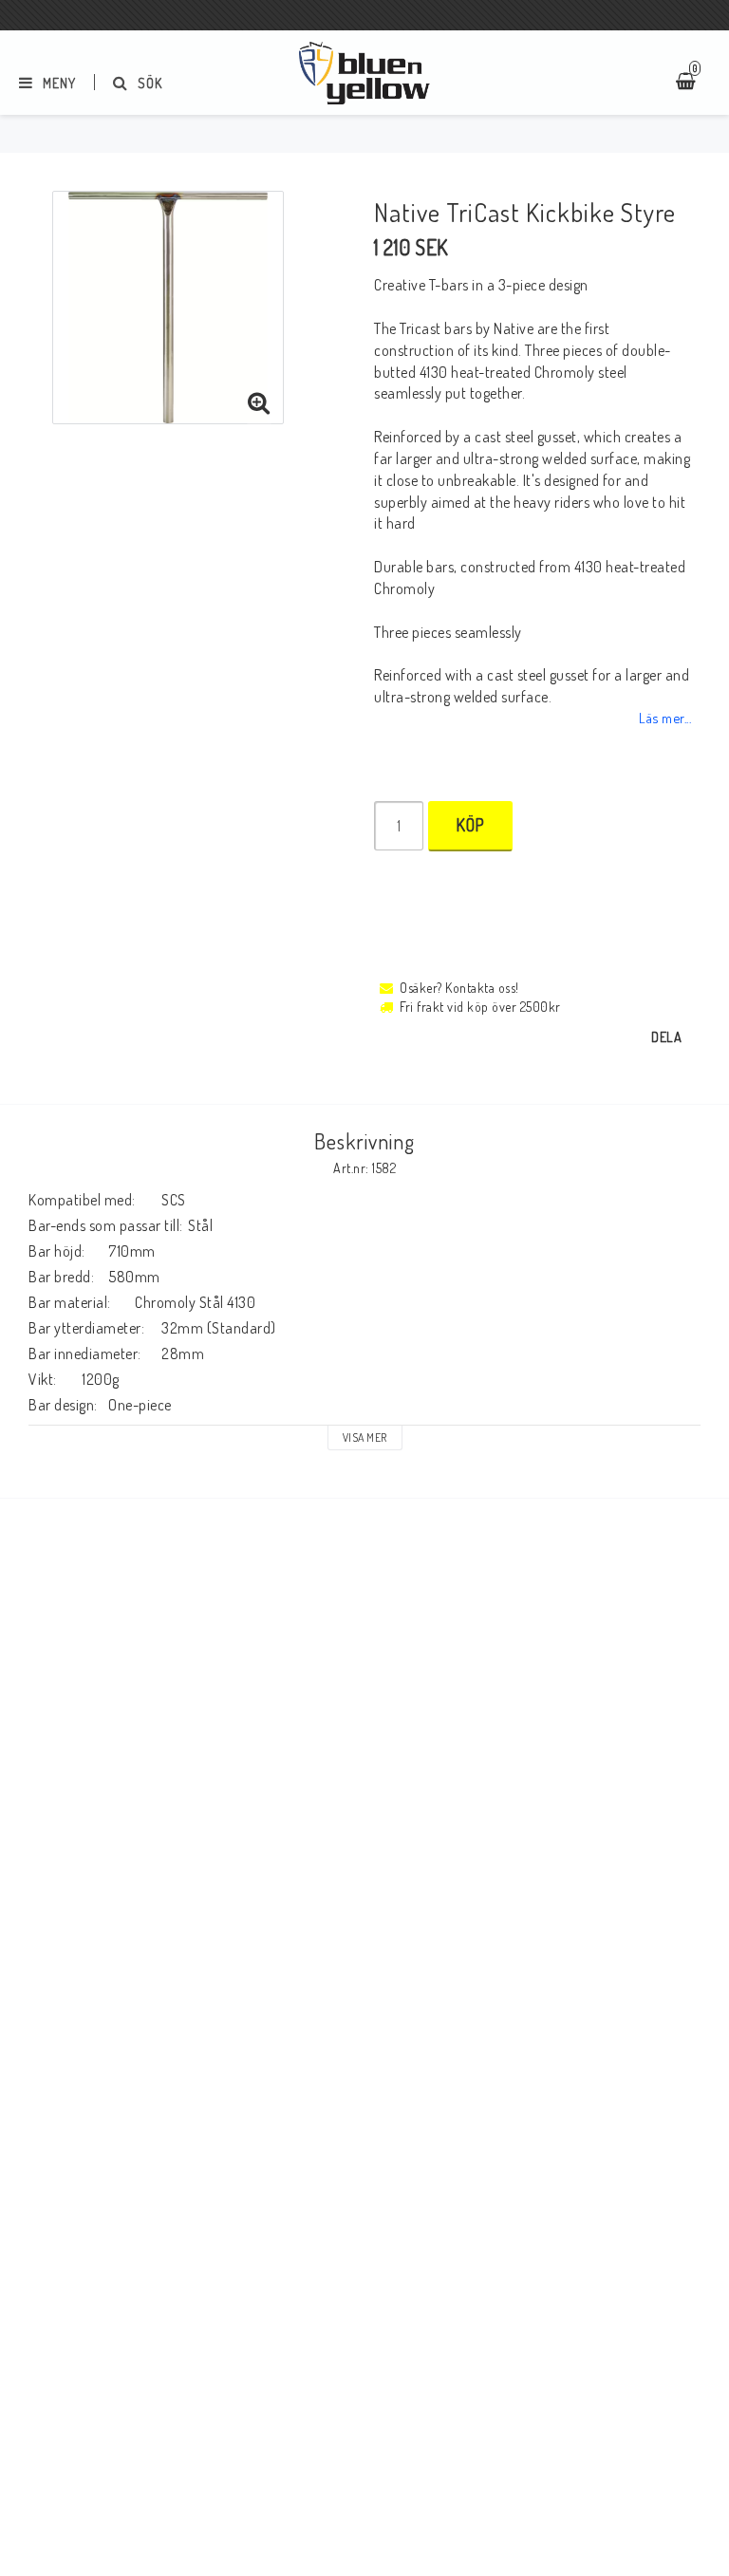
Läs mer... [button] (665, 718)
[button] (259, 403)
